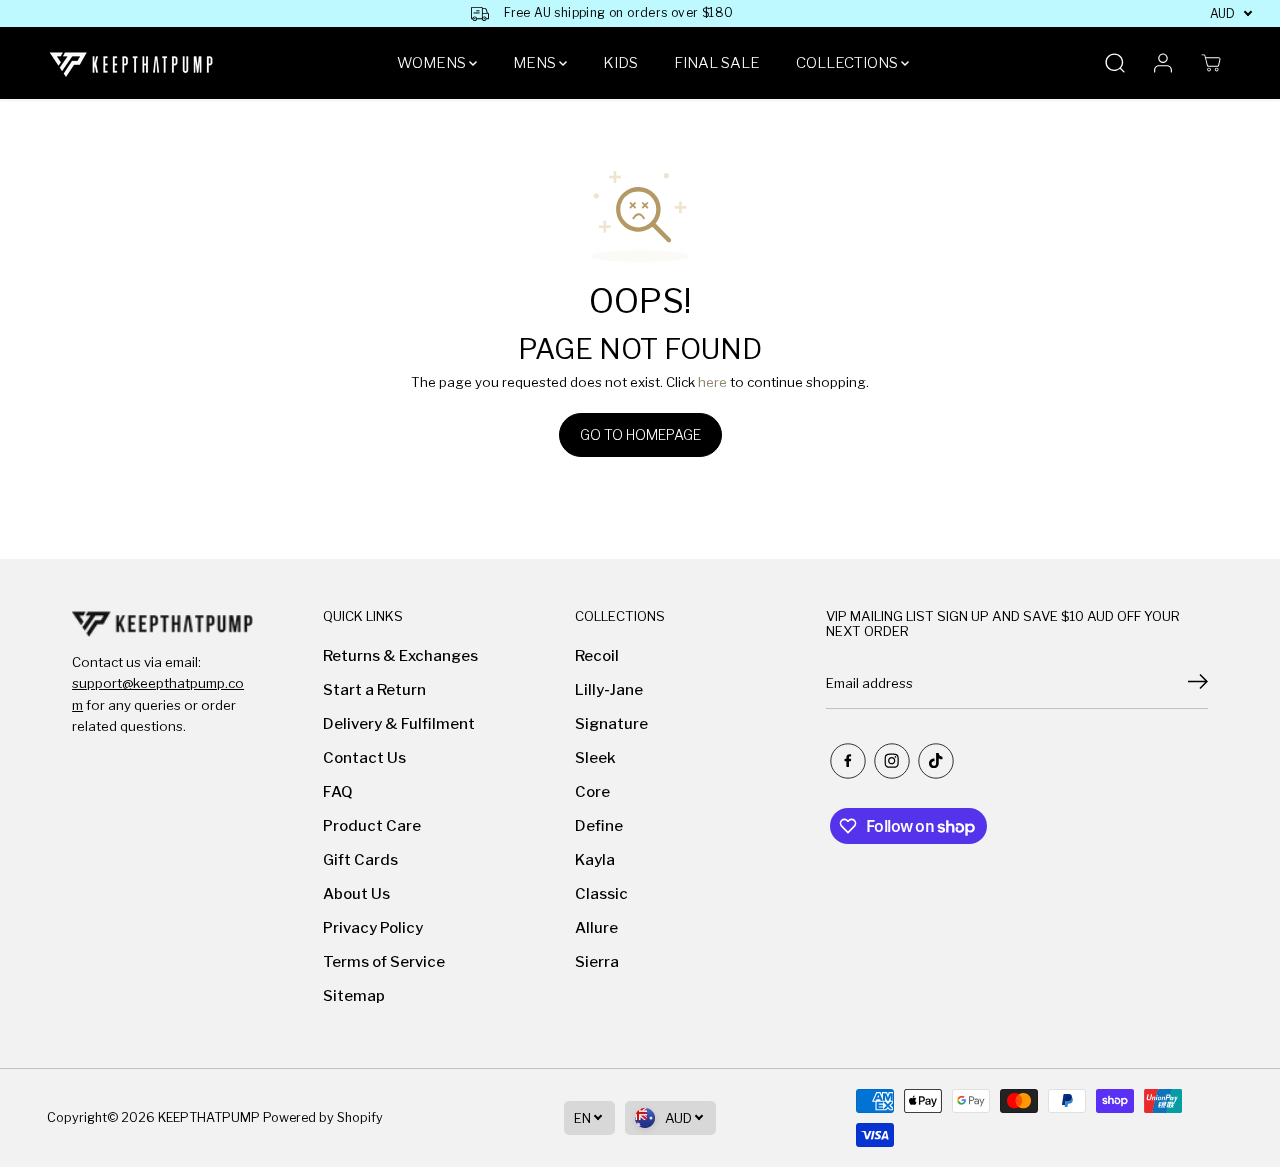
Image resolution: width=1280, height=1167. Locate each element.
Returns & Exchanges (400, 656)
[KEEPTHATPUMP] (132, 63)
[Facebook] (848, 761)
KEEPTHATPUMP (209, 1117)
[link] (162, 623)
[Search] (1115, 63)
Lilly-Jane (609, 690)
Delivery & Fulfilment (399, 724)
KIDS (620, 63)
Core (592, 792)
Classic (601, 894)
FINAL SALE (717, 63)
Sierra (597, 962)
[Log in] (1163, 63)
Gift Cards (360, 860)
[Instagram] (892, 761)
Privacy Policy (373, 928)
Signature (611, 724)
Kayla (595, 860)
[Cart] (1211, 63)
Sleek (595, 758)
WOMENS (433, 63)
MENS (536, 63)
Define (599, 826)
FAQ (338, 792)
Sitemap (354, 996)
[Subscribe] (1198, 684)
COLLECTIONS (848, 63)
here (712, 382)
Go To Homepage (640, 434)
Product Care (372, 826)
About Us (356, 894)
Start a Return (374, 690)
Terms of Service (384, 962)
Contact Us (364, 758)
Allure (596, 928)
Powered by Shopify (323, 1117)
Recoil (597, 656)
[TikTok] (936, 761)
